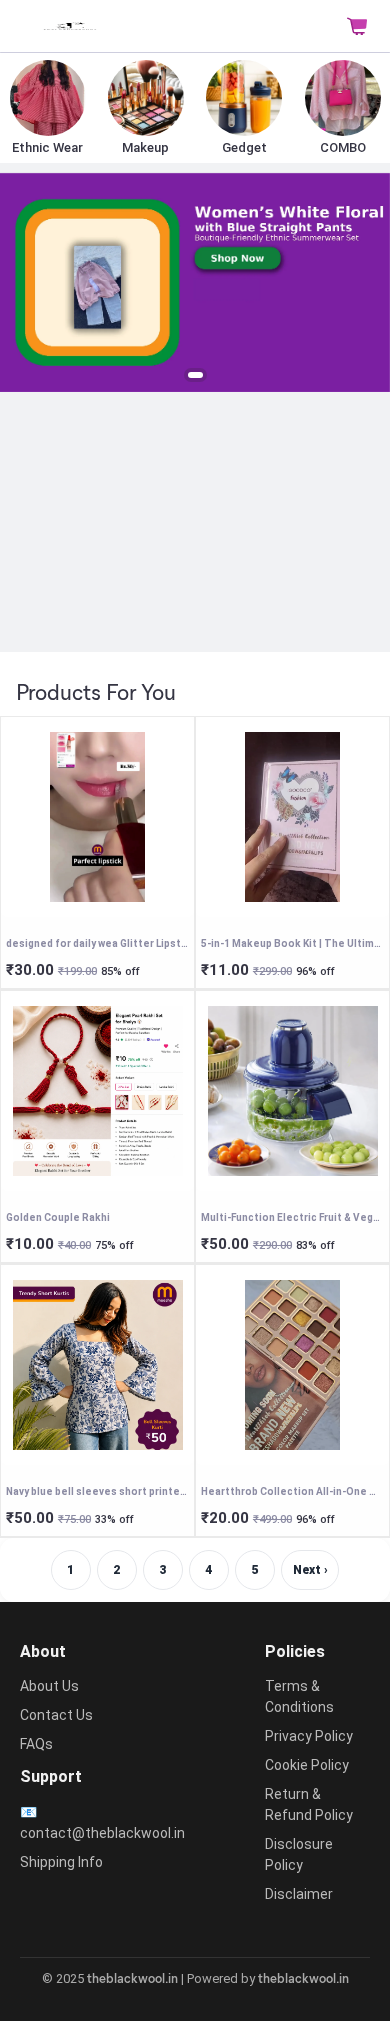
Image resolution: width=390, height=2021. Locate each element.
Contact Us (56, 1715)
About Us (49, 1686)
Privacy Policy (309, 1736)
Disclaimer (299, 1894)
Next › (310, 1570)
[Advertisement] (195, 521)
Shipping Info (61, 1862)
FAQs (36, 1744)
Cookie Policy (307, 1765)
